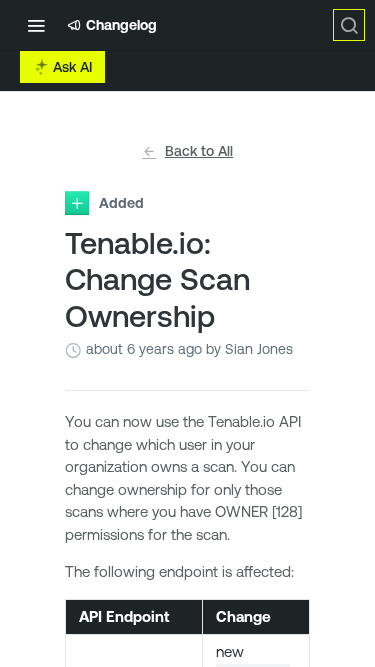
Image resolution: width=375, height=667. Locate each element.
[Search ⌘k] (349, 25)
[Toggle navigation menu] (36, 25)
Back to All (199, 151)
